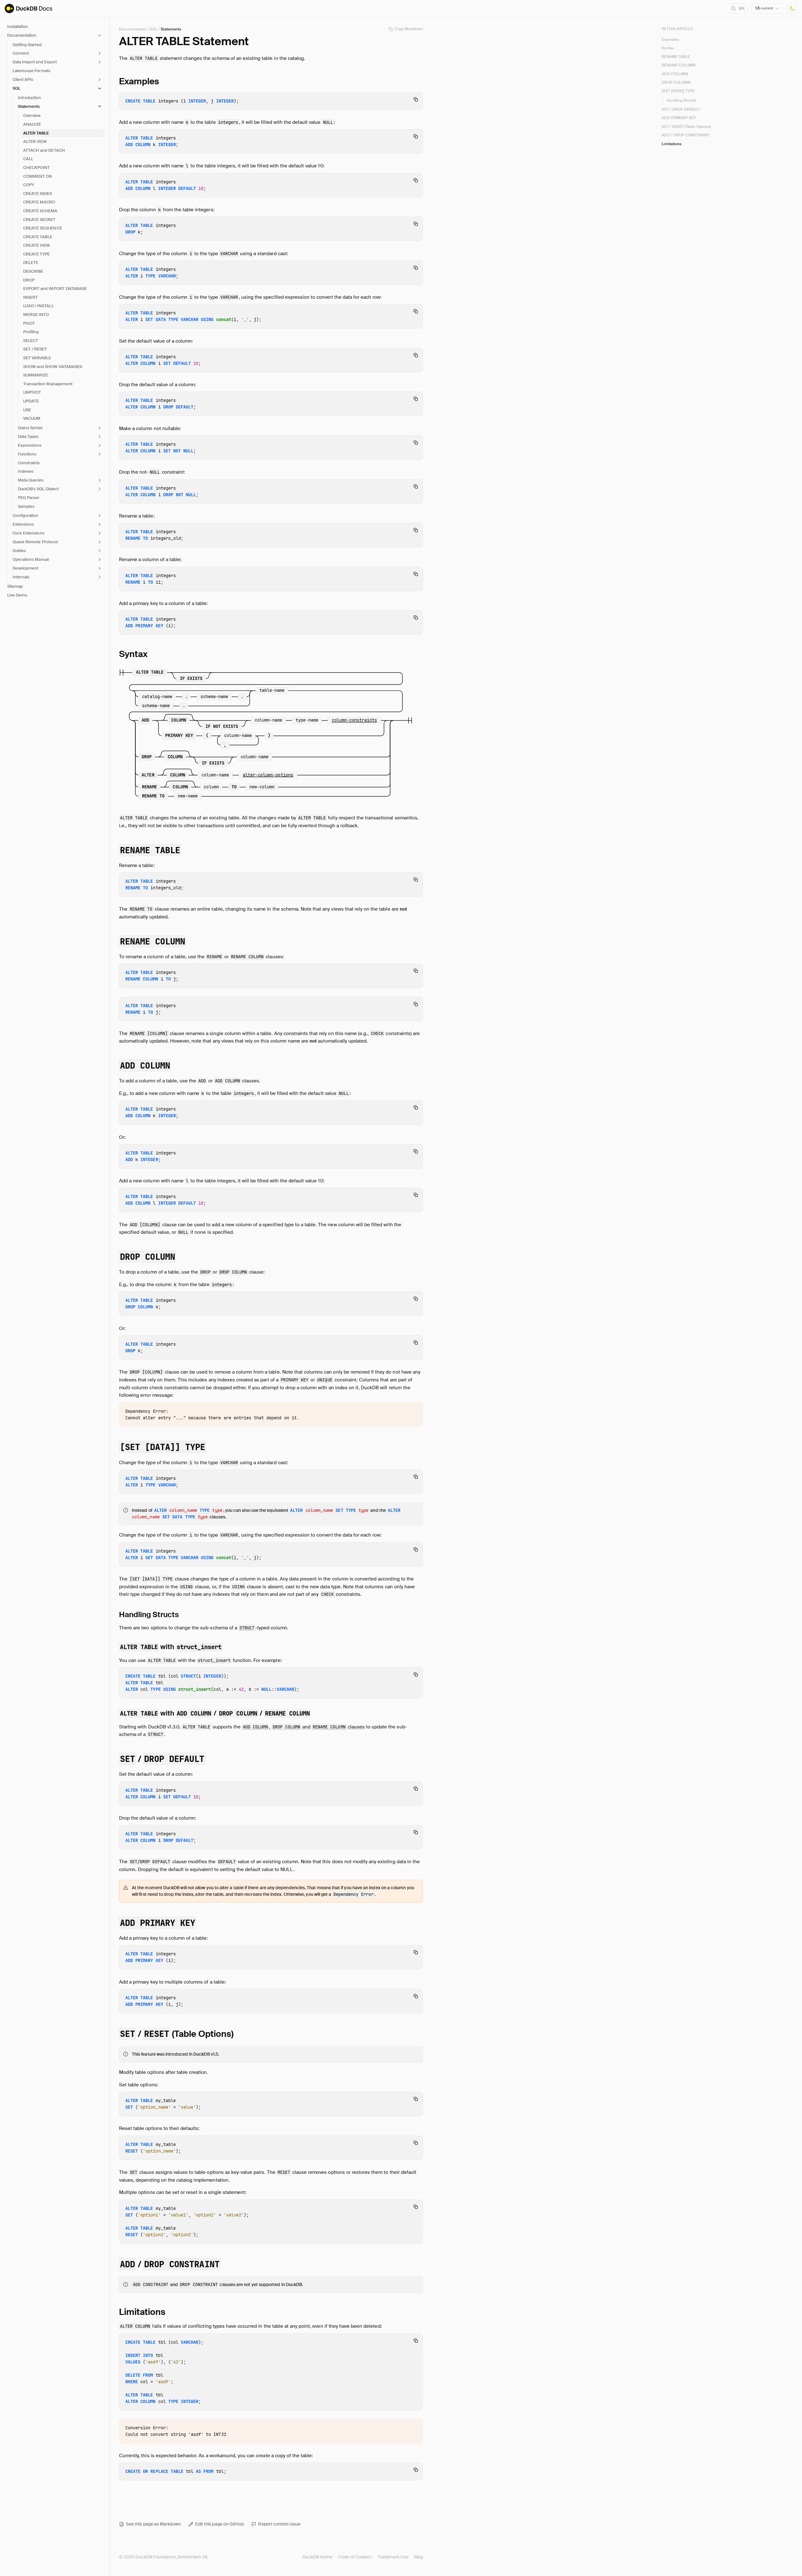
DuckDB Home (318, 2557)
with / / (215, 1713)
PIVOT (29, 323)
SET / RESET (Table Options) (686, 127)
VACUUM (32, 418)
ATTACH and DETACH (44, 150)
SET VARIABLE (37, 358)
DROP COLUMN (676, 82)
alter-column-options (268, 775)
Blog (419, 2557)
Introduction (29, 98)
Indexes (26, 471)
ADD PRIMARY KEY (679, 118)
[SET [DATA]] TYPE (678, 91)
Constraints (29, 463)
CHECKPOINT (36, 168)
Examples (670, 39)
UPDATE (31, 401)
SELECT (31, 341)
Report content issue (279, 2524)
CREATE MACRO (39, 202)
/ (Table (177, 2034)
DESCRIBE (33, 271)
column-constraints (354, 720)
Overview (32, 116)
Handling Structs (681, 100)
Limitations (672, 144)
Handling (149, 1614)
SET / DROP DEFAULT (681, 110)
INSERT (31, 297)
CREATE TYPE (36, 254)
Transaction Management (48, 384)
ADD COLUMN (675, 74)
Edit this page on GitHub (220, 2524)
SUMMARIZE (36, 375)
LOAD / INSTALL (39, 306)
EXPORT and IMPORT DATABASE (55, 289)
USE (27, 410)
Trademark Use (393, 2557)
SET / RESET (35, 349)
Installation (18, 26)
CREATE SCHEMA (40, 211)
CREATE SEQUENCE (43, 228)
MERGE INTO (36, 315)
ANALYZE (32, 124)
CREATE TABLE (38, 237)
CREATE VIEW (36, 245)
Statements (171, 29)
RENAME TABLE (676, 57)
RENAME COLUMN (679, 66)
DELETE (31, 263)
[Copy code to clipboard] (416, 99)
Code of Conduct (355, 2557)
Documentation (133, 29)
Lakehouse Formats (31, 71)
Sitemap (15, 586)
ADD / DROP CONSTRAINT (685, 135)
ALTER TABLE (36, 133)
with (171, 1647)
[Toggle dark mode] (792, 9)
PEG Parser (29, 498)
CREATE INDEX (38, 194)
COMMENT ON (38, 176)
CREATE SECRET (39, 220)
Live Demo (17, 595)
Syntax (668, 48)
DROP (29, 280)
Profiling (31, 332)
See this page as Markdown (153, 2524)
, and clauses (304, 1727)
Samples (26, 506)
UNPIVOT (32, 392)
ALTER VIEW (35, 142)
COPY (29, 185)
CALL (28, 159)
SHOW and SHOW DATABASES (53, 367)
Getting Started (27, 45)
